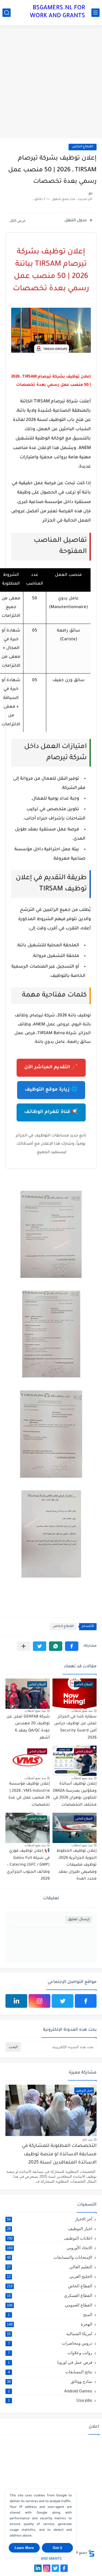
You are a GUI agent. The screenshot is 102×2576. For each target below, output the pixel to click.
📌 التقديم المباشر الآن (51, 1068)
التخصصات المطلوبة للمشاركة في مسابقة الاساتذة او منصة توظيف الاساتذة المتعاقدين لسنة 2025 (59, 2155)
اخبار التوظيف (50, 2229)
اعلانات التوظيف (50, 2238)
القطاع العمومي (50, 2305)
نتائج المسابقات (50, 2372)
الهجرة (50, 2324)
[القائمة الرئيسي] (95, 13)
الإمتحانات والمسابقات (50, 2257)
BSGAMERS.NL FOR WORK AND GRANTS (58, 12)
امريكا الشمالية (50, 2334)
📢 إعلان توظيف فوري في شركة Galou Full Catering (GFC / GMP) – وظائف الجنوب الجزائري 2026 (28, 1865)
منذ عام (87, 2140)
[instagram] (39, 2001)
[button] (72, 1646)
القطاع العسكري (50, 2295)
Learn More (24, 2548)
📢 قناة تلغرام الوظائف (51, 1112)
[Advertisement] (51, 82)
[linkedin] (16, 2001)
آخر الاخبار (50, 2219)
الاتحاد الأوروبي (50, 2248)
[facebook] (86, 2001)
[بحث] (7, 13)
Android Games (50, 2391)
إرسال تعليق (79, 1920)
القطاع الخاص (83, 147)
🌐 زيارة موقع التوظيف (51, 1090)
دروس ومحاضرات (50, 2343)
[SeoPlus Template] (91, 2553)
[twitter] (63, 2001)
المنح (50, 2315)
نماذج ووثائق (50, 2381)
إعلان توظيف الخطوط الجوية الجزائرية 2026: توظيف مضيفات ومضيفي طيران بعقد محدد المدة (77, 1865)
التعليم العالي (50, 2267)
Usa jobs (50, 2400)
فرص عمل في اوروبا (50, 2362)
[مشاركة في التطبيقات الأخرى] (24, 1646)
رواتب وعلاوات (50, 2353)
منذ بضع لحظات (82, 1711)
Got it (57, 2548)
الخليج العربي (50, 2276)
